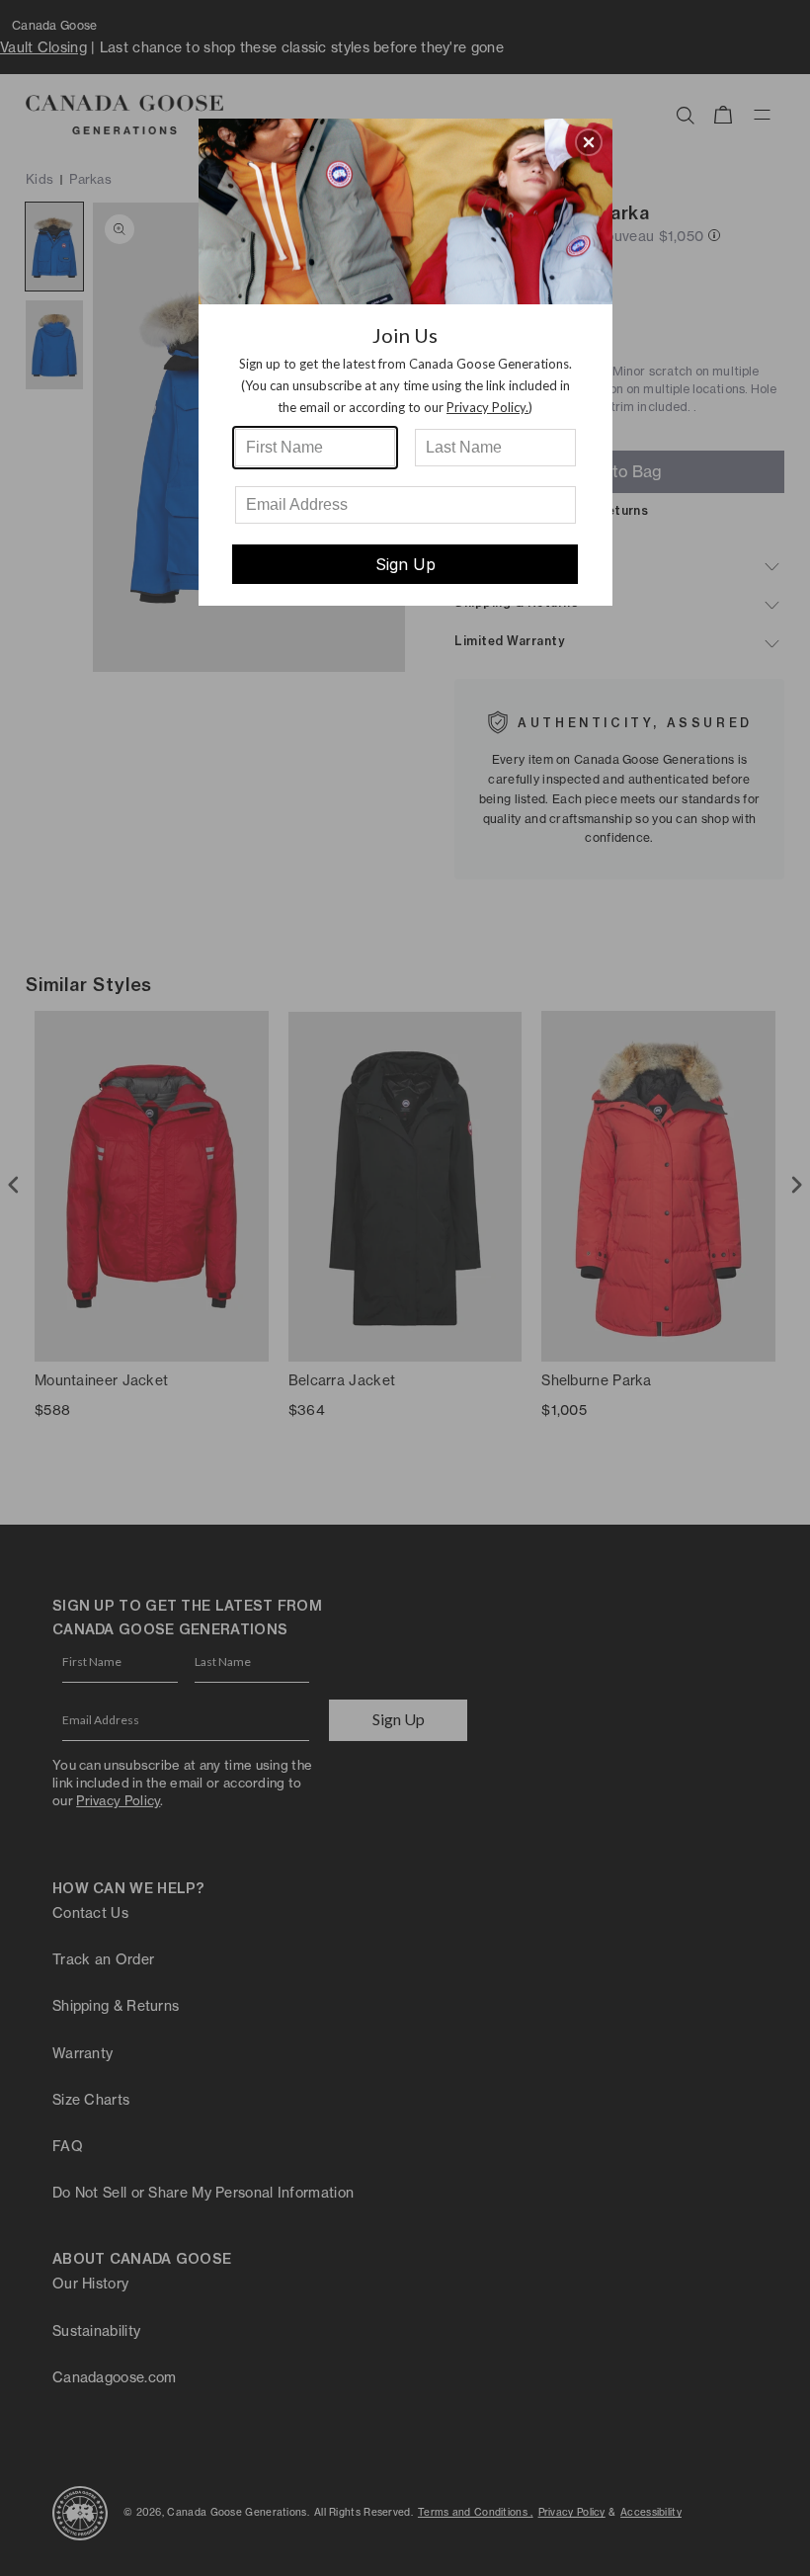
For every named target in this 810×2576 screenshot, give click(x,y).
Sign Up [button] (405, 564)
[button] (589, 142)
